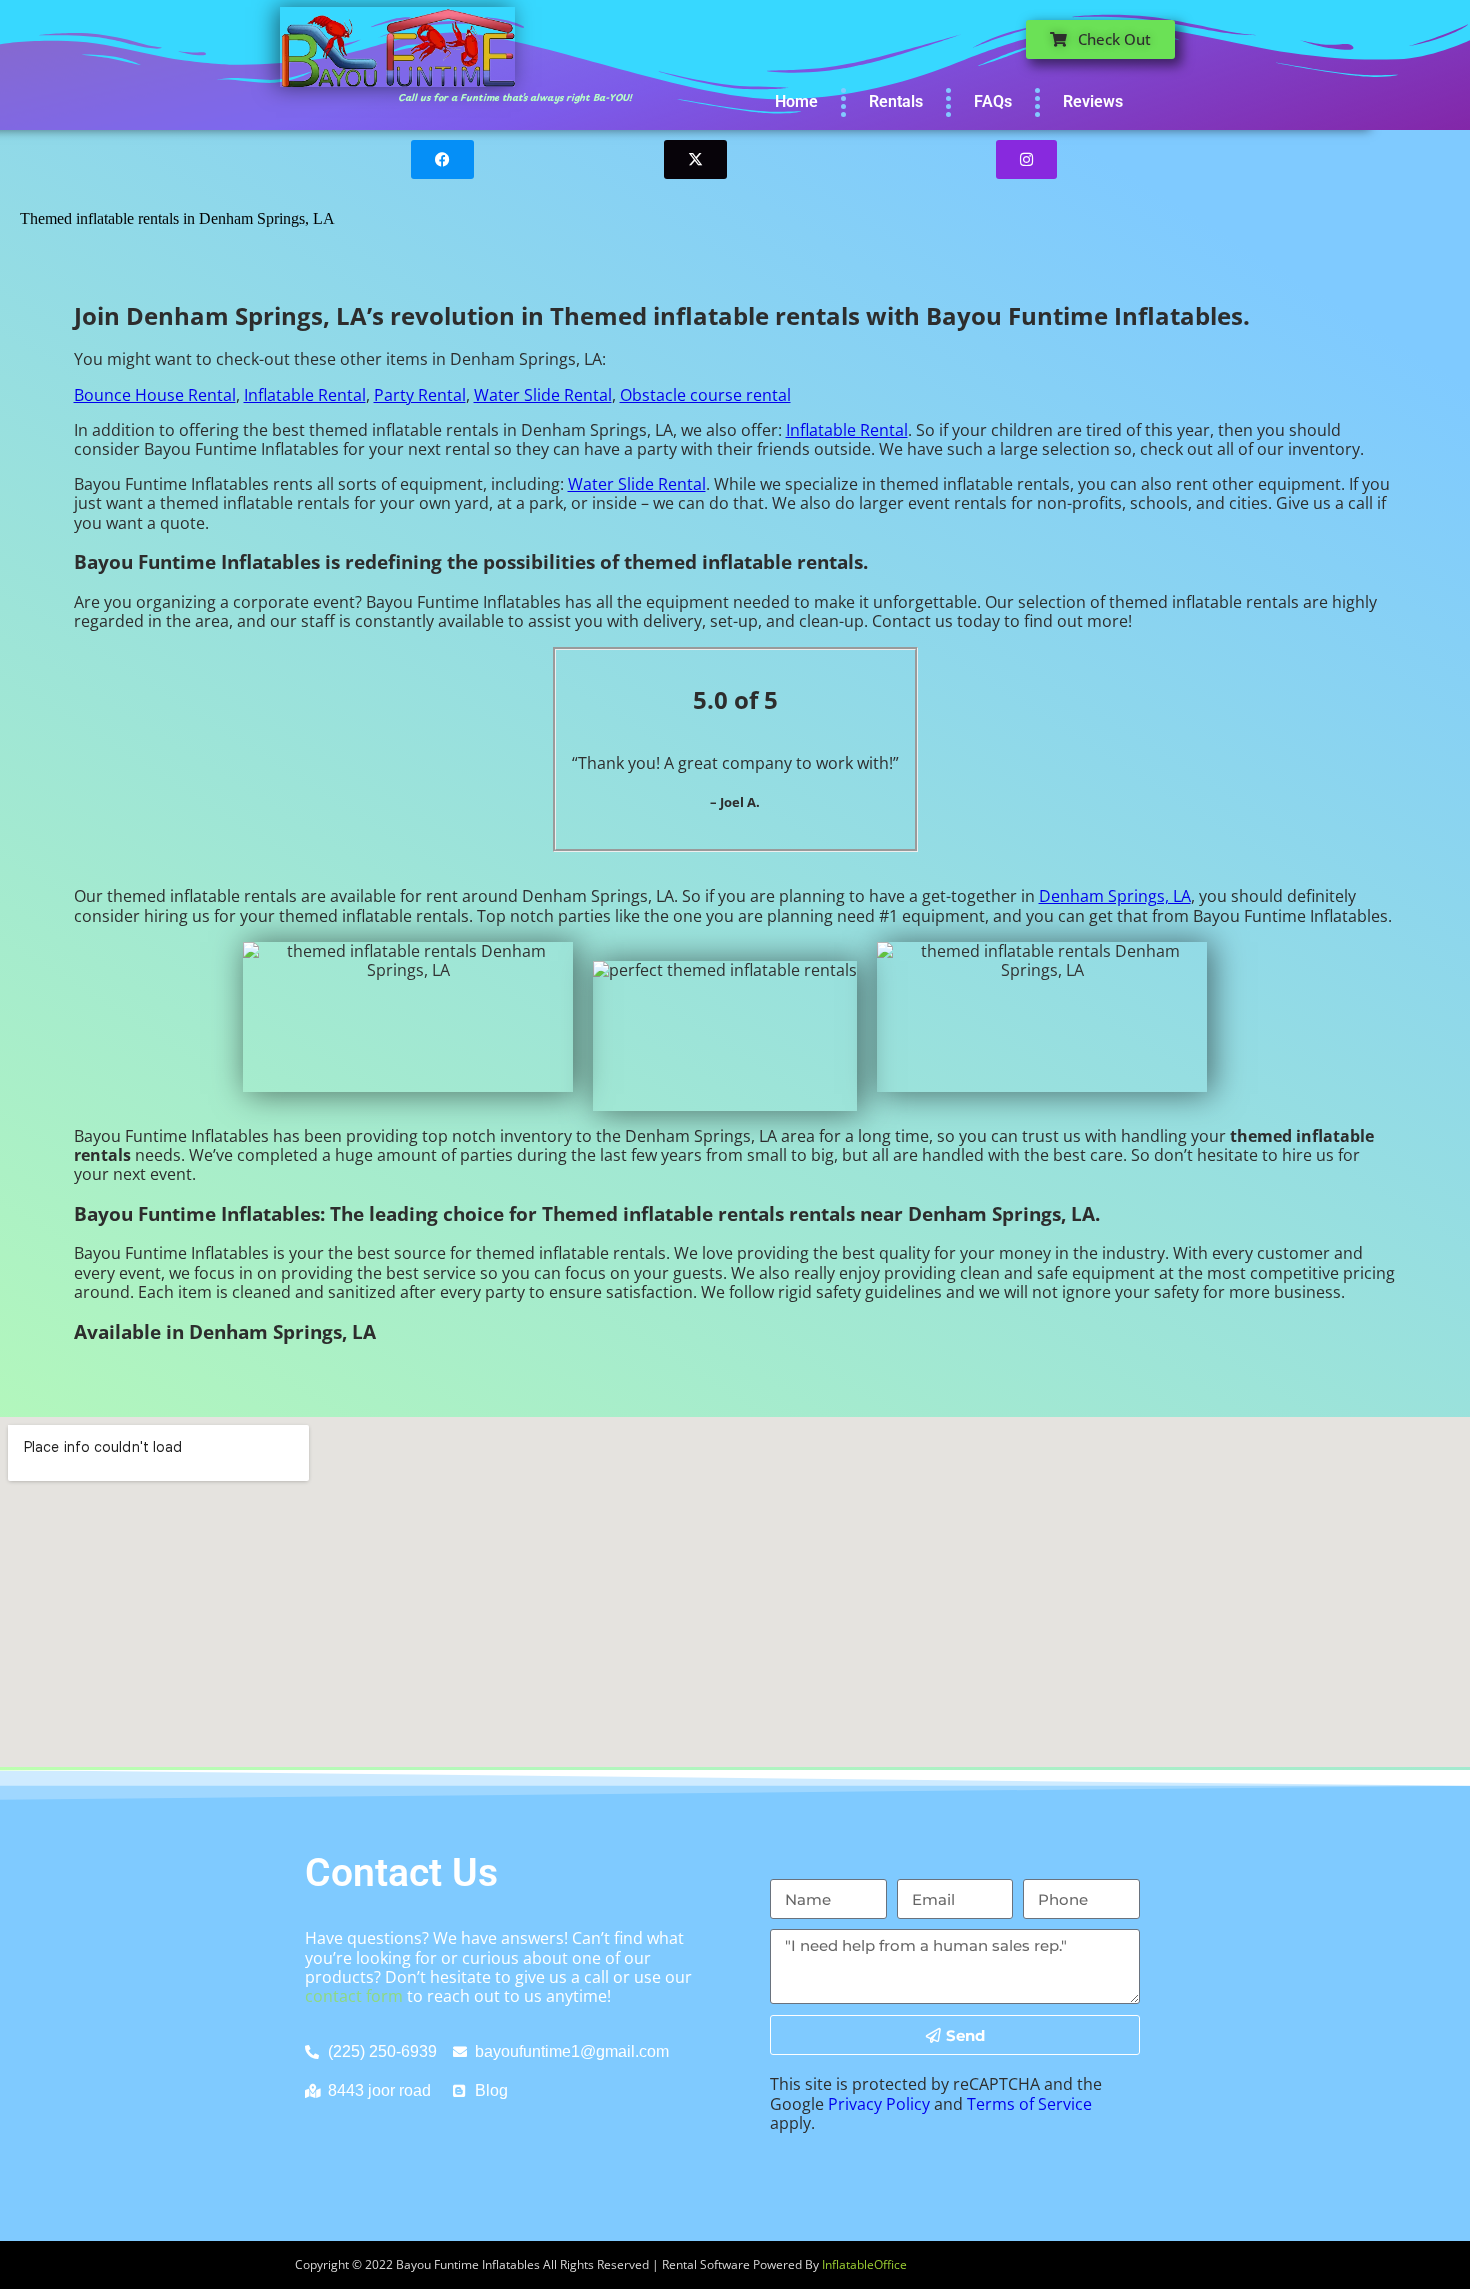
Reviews (1093, 101)
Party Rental (420, 395)
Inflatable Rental (305, 395)
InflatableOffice (864, 2264)
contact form (354, 1996)
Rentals (896, 101)
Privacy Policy (879, 2104)
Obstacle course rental (705, 395)
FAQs (993, 101)
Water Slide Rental (543, 395)
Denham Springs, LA (1115, 896)
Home (796, 101)
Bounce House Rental (155, 395)
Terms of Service (1029, 2104)
